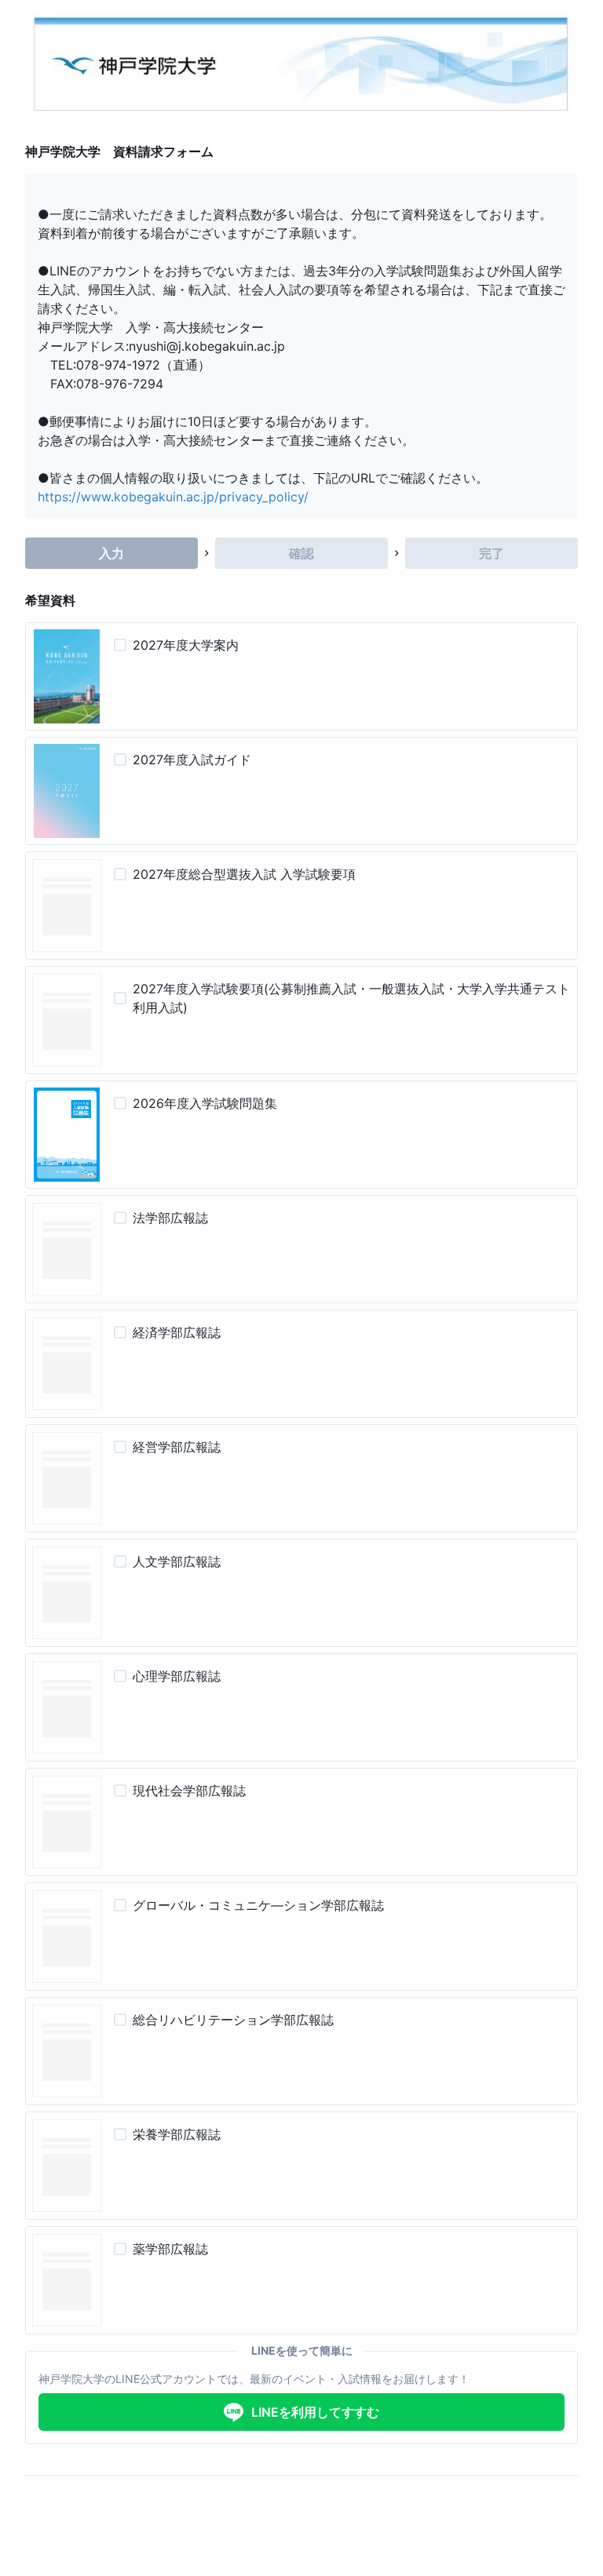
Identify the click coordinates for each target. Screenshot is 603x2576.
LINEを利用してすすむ (315, 2412)
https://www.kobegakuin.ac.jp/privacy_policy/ (173, 497)
